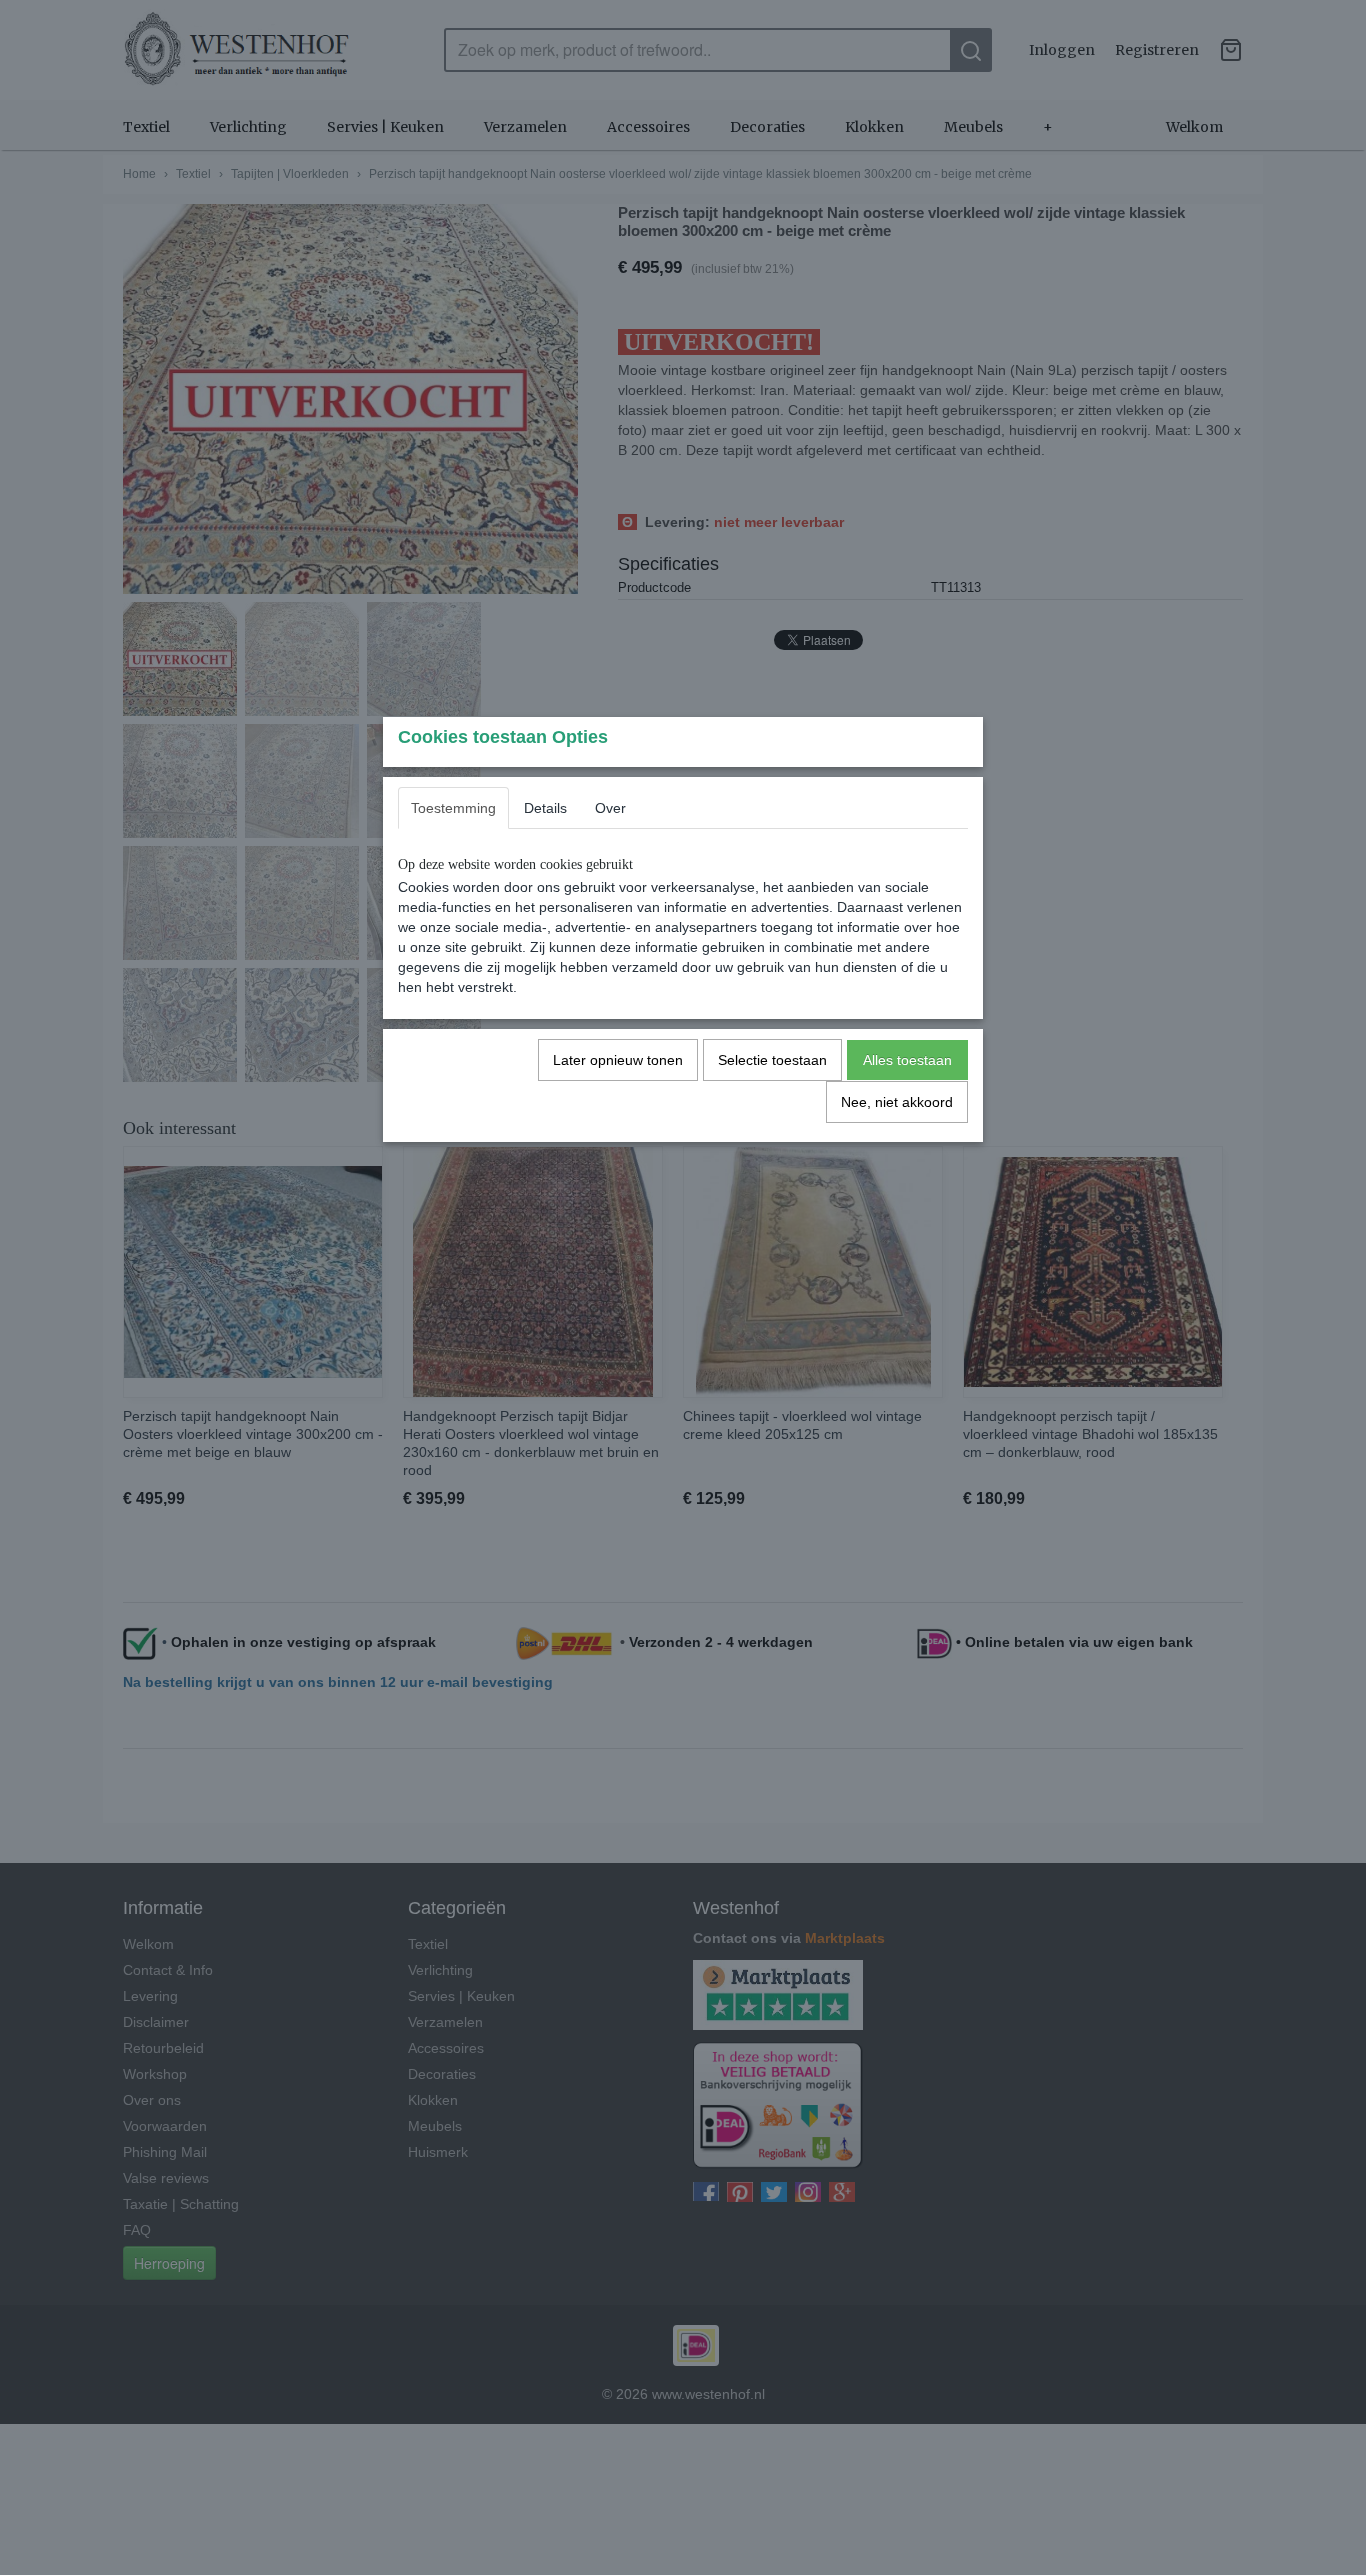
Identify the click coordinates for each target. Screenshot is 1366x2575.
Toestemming (453, 808)
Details (545, 808)
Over (610, 808)
